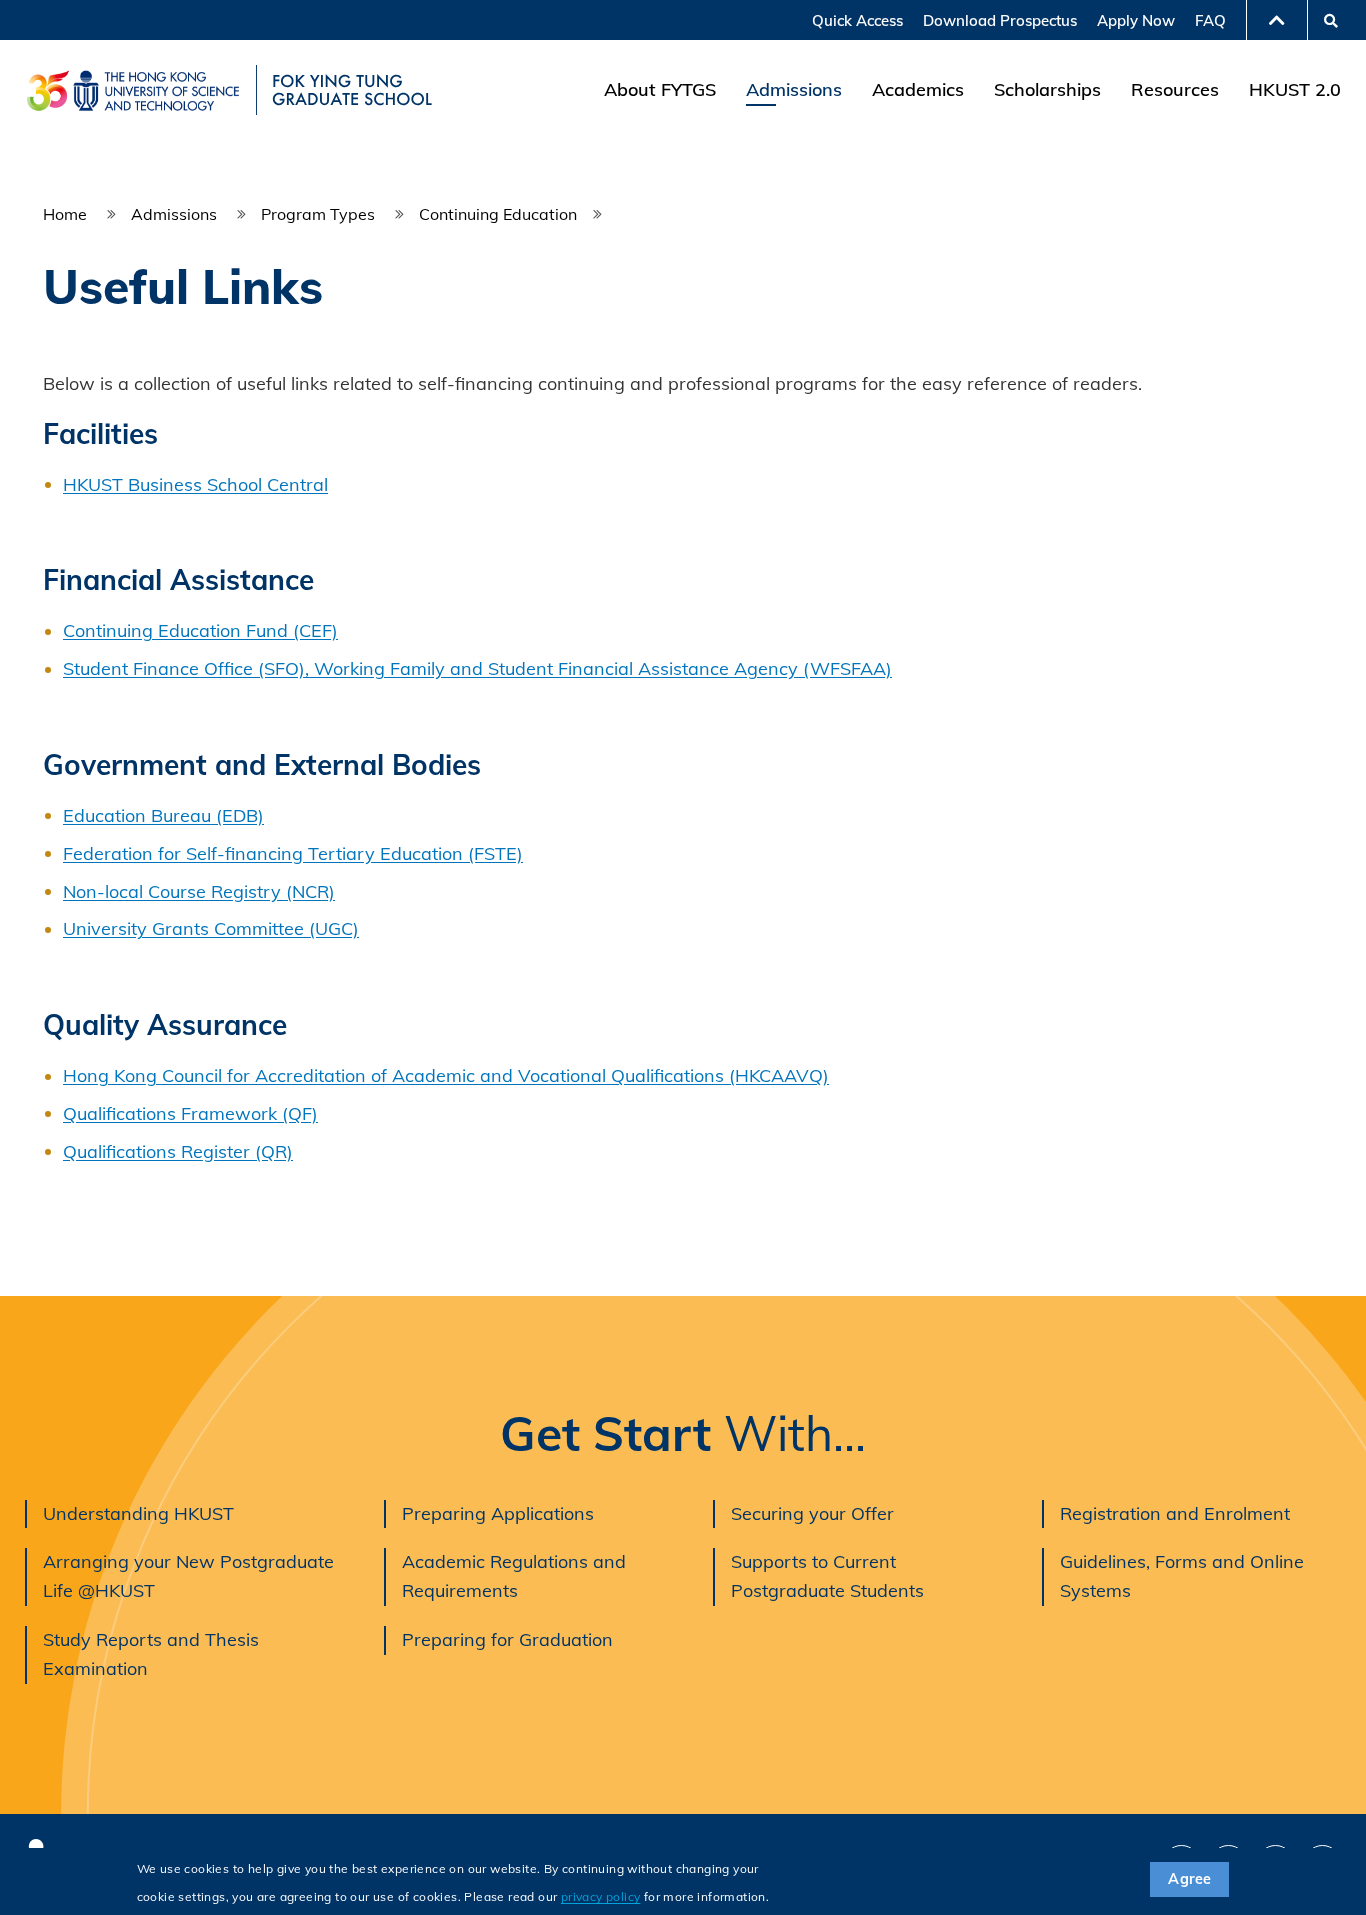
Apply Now (1136, 20)
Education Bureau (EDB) (163, 815)
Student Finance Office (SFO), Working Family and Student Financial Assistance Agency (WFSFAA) (477, 668)
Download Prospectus (1000, 20)
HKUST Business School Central (195, 484)
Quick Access (857, 20)
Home (65, 214)
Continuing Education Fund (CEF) (200, 630)
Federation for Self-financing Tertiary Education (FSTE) (293, 853)
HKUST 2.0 (1295, 89)
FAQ (1210, 20)
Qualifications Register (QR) (178, 1151)
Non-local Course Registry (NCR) (199, 891)
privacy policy (601, 1896)
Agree (1189, 1879)
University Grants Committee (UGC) (211, 928)
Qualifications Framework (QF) (190, 1113)
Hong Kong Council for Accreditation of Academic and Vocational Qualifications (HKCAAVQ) (446, 1075)
